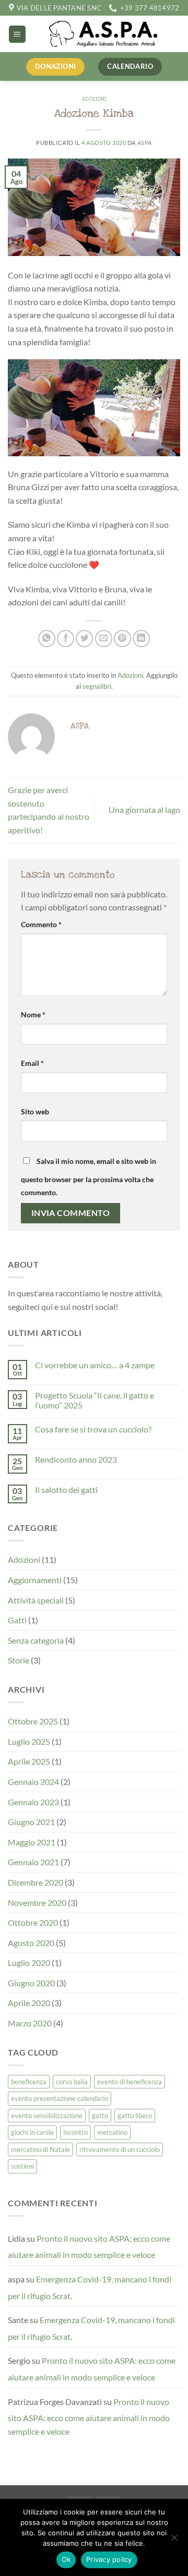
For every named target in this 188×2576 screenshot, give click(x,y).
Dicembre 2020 (36, 1882)
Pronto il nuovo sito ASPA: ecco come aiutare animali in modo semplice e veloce (89, 2247)
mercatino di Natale (40, 2149)
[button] (17, 34)
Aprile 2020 (29, 2003)
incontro (75, 2132)
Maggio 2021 (32, 1842)
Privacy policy (109, 2559)
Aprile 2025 (29, 1761)
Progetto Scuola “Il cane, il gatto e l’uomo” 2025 (95, 1400)
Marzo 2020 (30, 2023)
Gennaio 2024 (33, 1782)
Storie (19, 1660)
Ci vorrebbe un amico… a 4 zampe (95, 1365)
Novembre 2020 (37, 1903)
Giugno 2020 (31, 1983)
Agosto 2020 (31, 1943)
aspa (145, 143)
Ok (66, 2559)
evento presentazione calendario (60, 2098)
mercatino (112, 2132)
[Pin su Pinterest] (122, 639)
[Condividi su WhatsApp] (47, 639)
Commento (41, 924)
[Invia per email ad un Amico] (104, 639)
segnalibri (97, 686)
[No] (174, 2541)
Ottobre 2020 (33, 1922)
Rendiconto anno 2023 (76, 1459)
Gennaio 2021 (33, 1862)
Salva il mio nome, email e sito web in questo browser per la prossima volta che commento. (89, 1177)
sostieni (22, 2166)
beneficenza (29, 2082)
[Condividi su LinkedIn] (141, 639)
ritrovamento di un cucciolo (120, 2149)
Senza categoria (36, 1640)
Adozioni (94, 99)
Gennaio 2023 (33, 1802)
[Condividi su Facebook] (66, 639)
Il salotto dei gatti (66, 1490)
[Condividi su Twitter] (84, 639)
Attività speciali (36, 1600)
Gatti (17, 1620)
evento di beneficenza (130, 2082)
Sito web (35, 1111)
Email (32, 1063)
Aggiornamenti (35, 1580)
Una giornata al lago (144, 810)
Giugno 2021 (31, 1822)
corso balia (72, 2082)
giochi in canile (32, 2132)
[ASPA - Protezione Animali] (103, 34)
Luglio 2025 (29, 1741)
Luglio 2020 (29, 1963)
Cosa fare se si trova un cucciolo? (93, 1429)
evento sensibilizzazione (47, 2116)
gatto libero (135, 2116)
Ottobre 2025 (33, 1721)
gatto (100, 2116)
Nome (33, 1014)
